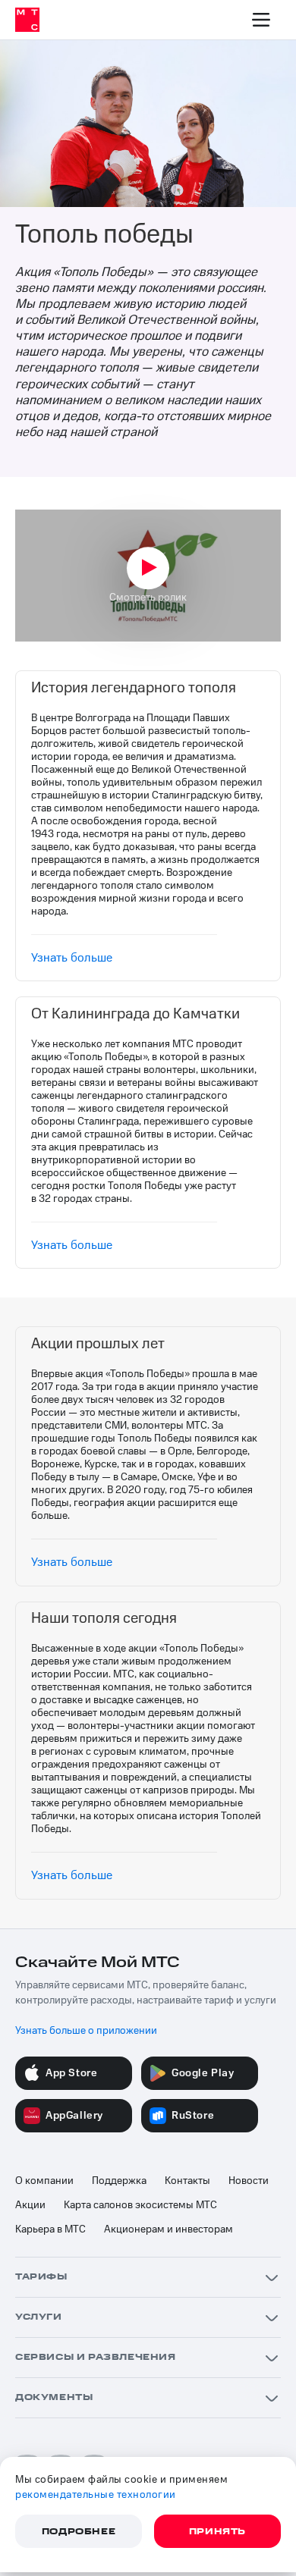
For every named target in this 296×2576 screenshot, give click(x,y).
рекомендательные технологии (96, 2495)
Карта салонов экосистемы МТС (140, 2205)
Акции (30, 2205)
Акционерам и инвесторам (168, 2229)
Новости (249, 2181)
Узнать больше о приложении (86, 2031)
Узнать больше (72, 958)
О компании (44, 2181)
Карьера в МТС (50, 2229)
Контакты (187, 2181)
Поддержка (119, 2181)
